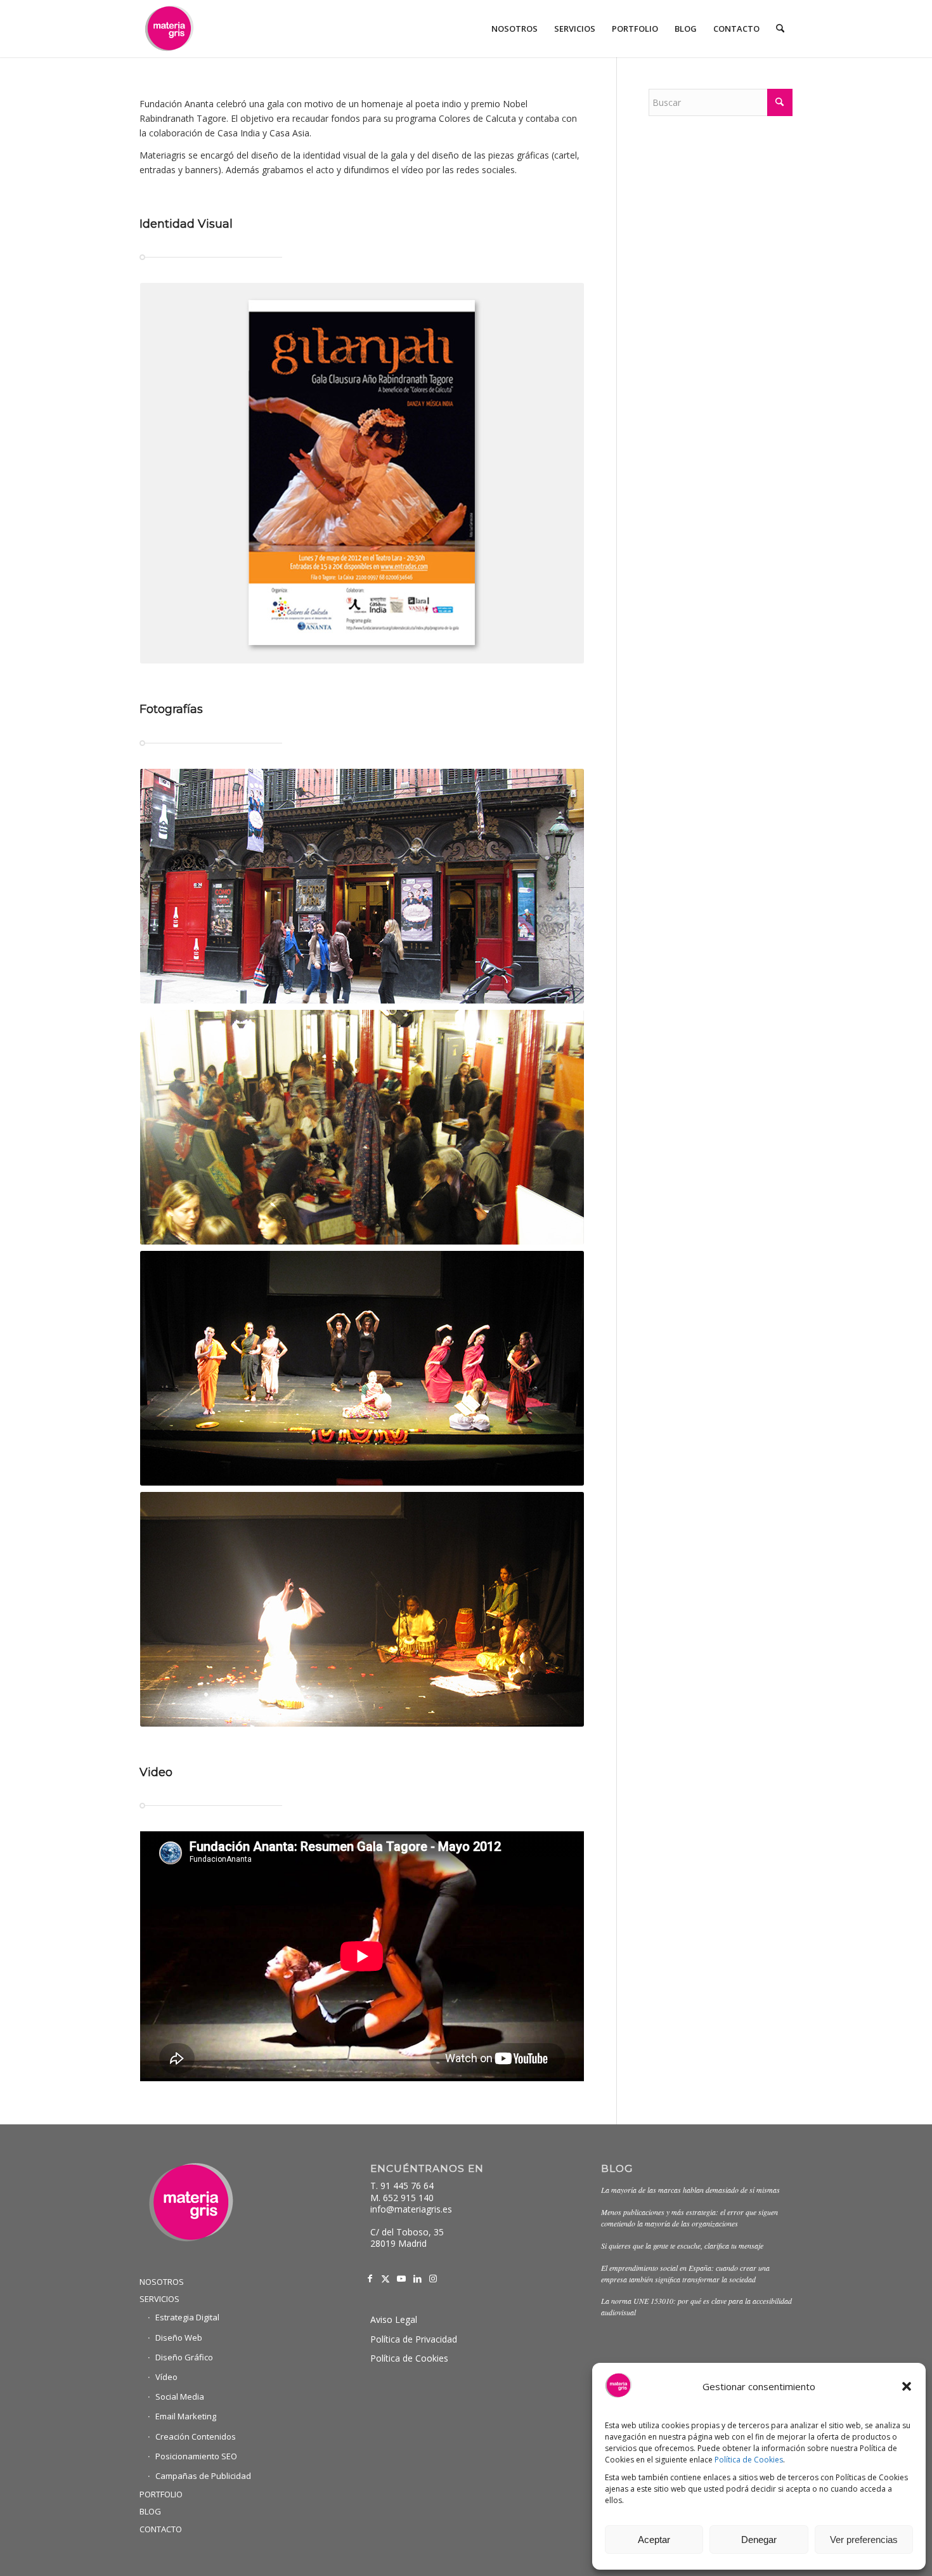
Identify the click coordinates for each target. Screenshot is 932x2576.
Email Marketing (186, 2416)
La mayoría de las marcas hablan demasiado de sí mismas (690, 2190)
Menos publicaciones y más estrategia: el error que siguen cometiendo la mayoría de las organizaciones (689, 2218)
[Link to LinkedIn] (417, 2279)
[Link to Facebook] (370, 2279)
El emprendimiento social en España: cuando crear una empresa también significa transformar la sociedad (685, 2273)
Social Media (180, 2396)
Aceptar (654, 2540)
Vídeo (166, 2377)
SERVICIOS (159, 2299)
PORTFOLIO (161, 2494)
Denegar (759, 2540)
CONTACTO (161, 2529)
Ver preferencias (864, 2540)
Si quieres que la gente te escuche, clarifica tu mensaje (682, 2246)
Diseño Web (179, 2337)
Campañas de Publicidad (203, 2476)
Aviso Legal (394, 2319)
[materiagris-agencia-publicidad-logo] (169, 29)
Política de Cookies (749, 2460)
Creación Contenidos (196, 2436)
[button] (907, 2386)
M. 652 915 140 (402, 2198)
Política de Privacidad (414, 2339)
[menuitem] (515, 29)
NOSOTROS (162, 2282)
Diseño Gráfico (184, 2357)
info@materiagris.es (411, 2209)
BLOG (150, 2511)
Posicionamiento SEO (196, 2456)
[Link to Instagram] (433, 2279)
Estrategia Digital (187, 2317)
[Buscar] (780, 29)
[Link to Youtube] (402, 2279)
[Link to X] (386, 2279)
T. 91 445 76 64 (402, 2186)
